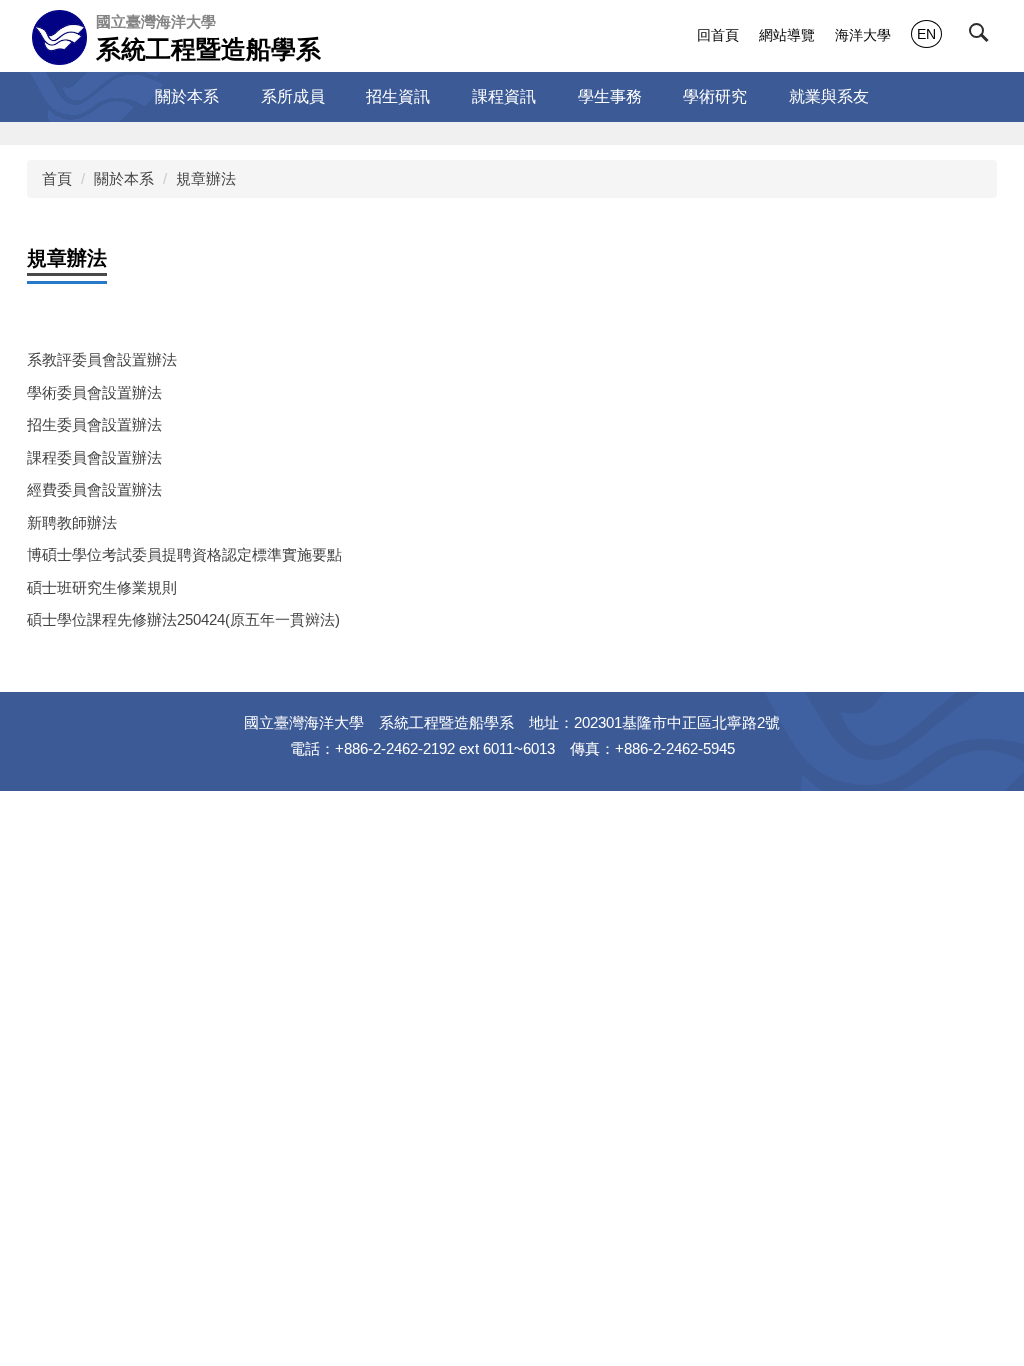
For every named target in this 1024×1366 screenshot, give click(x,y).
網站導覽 (787, 35)
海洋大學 (863, 35)
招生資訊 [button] (398, 96)
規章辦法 (206, 178)
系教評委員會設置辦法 (102, 359)
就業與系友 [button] (829, 96)
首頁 (57, 178)
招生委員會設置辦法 (94, 424)
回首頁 (718, 35)
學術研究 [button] (715, 96)
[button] (983, 37)
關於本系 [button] (187, 96)
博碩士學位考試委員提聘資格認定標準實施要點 (184, 554)
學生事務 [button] (610, 96)
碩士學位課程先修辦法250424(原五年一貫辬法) (183, 619)
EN (926, 34)
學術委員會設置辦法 (94, 392)
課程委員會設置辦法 (94, 457)
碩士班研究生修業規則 (102, 587)
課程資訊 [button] (504, 96)
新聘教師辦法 (72, 522)
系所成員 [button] (293, 96)
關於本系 (124, 178)
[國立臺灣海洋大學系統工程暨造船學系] (59, 37)
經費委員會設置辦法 (94, 489)
